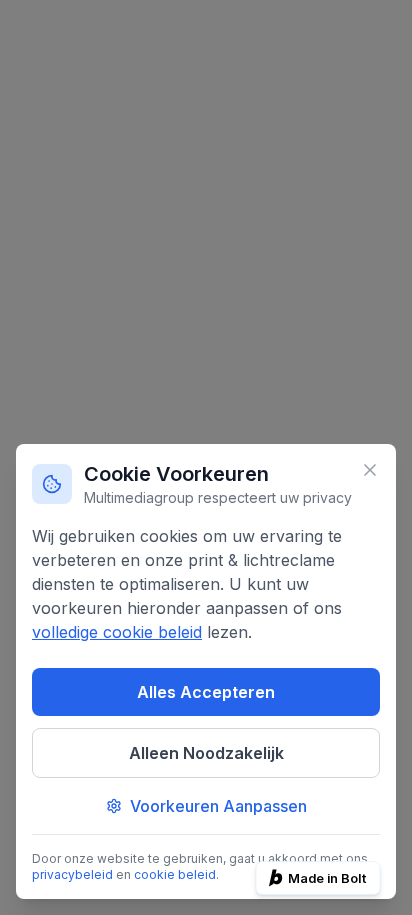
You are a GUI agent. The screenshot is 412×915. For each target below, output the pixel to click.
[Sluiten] (370, 470)
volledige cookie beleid (117, 632)
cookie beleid (175, 874)
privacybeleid (72, 874)
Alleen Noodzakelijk (206, 753)
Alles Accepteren (206, 692)
